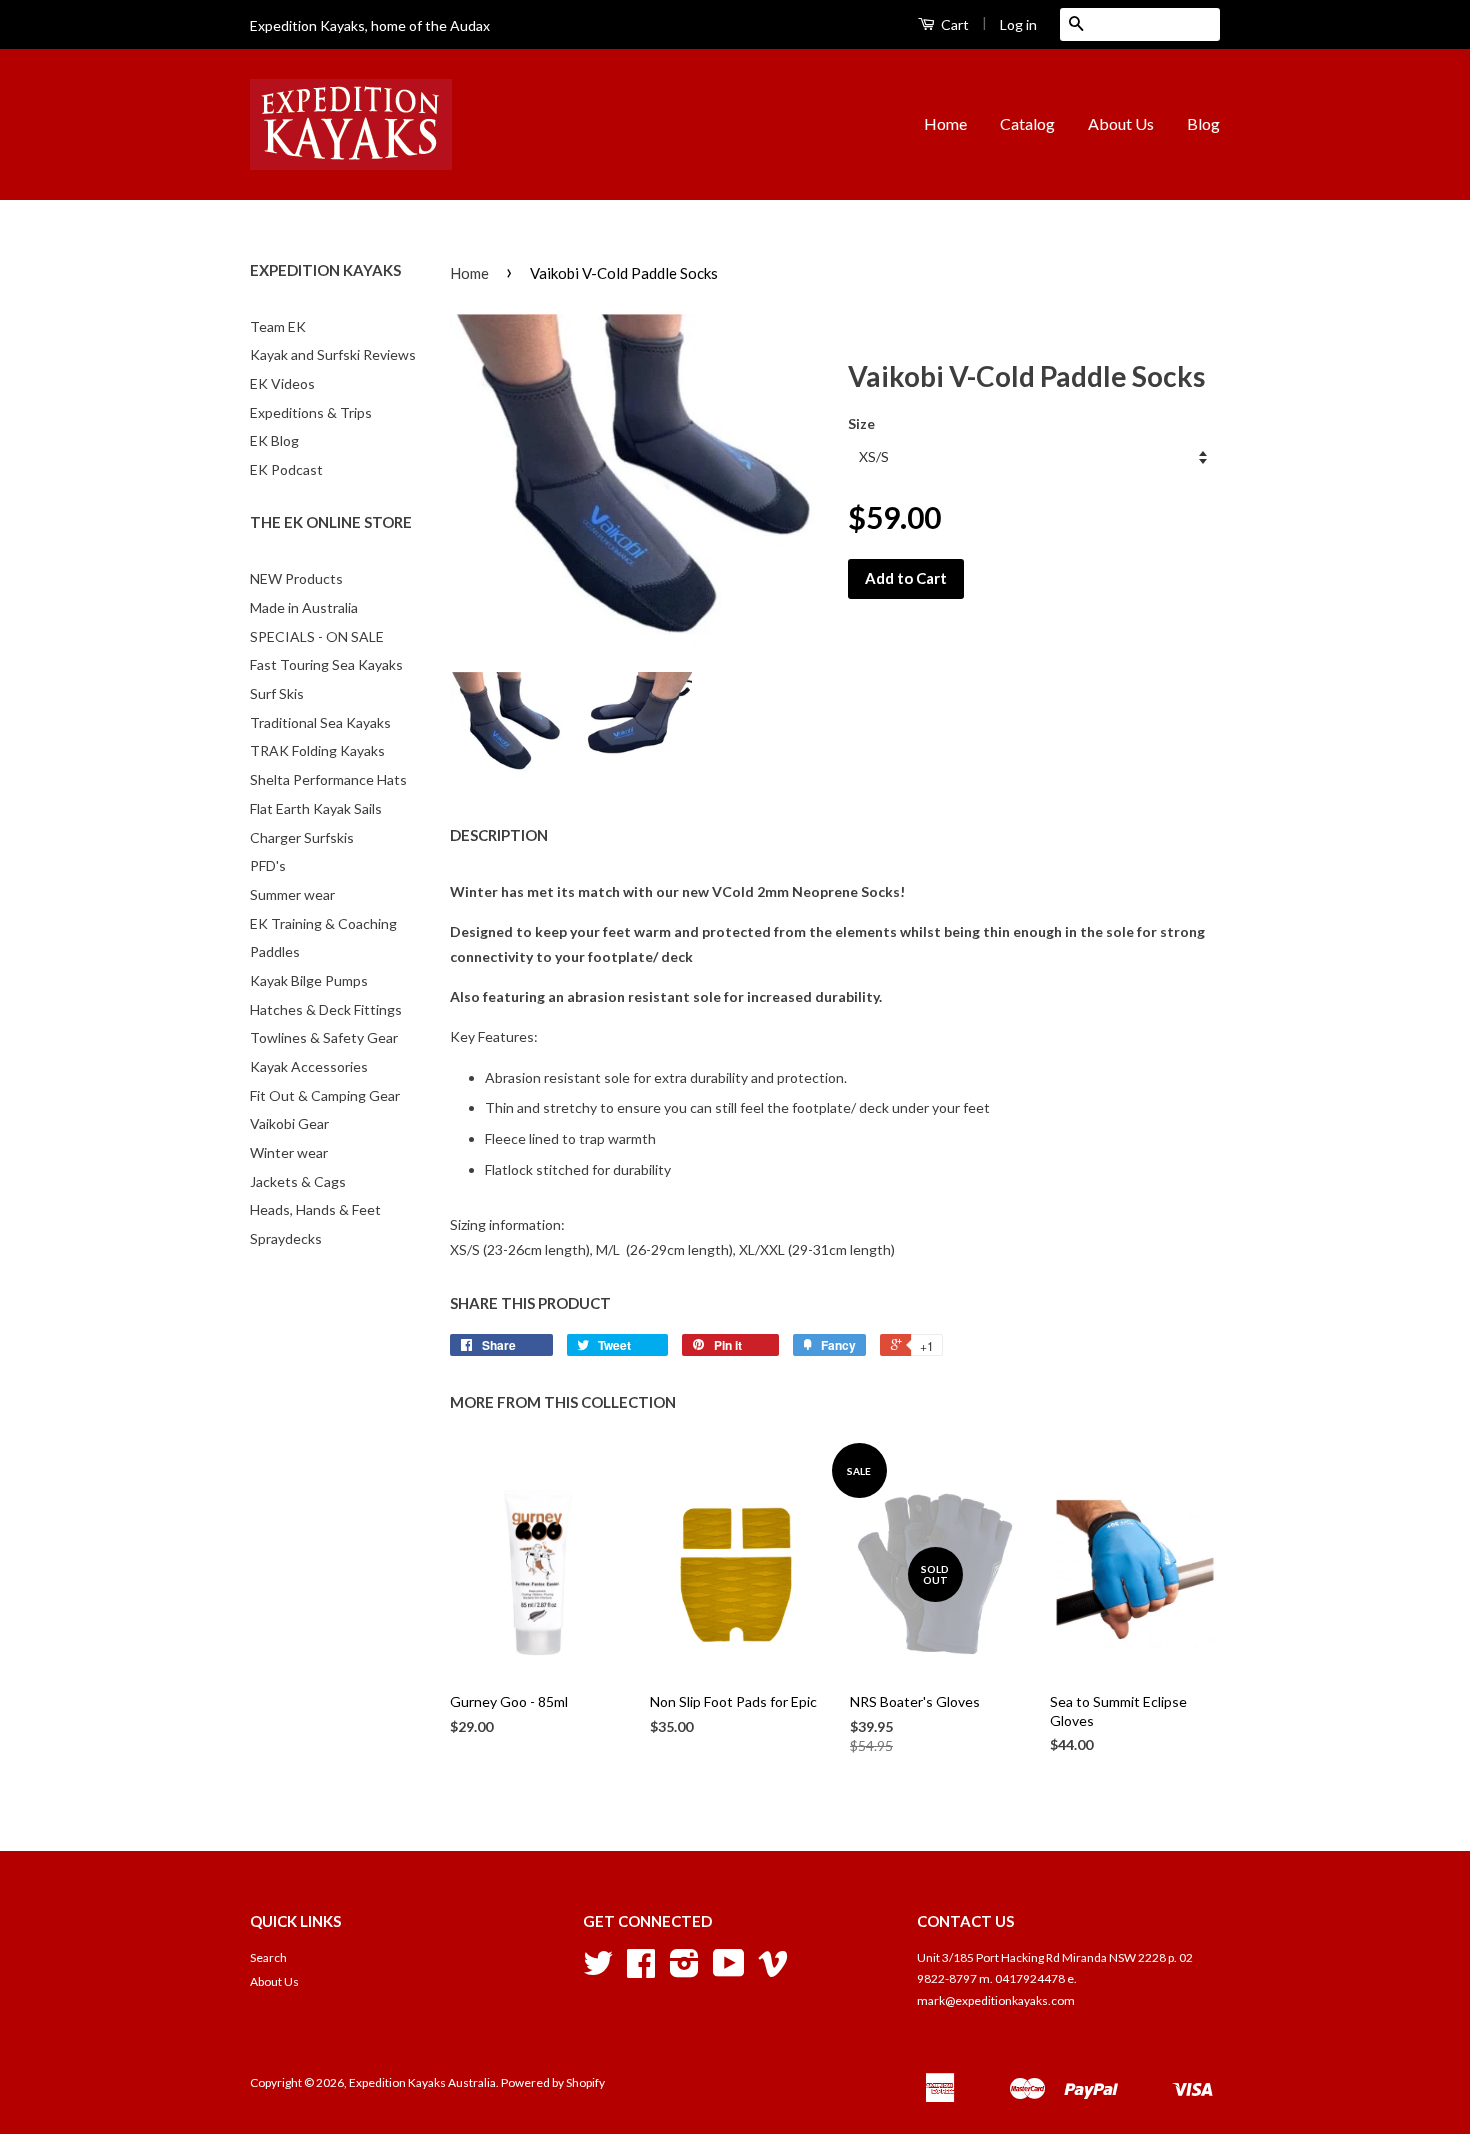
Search (268, 1957)
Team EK (278, 326)
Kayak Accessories (309, 1066)
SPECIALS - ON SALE (317, 636)
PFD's (268, 865)
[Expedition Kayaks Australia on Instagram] (684, 1970)
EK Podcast (286, 469)
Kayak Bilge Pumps (309, 980)
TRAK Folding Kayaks (317, 750)
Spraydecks (286, 1238)
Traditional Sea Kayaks (320, 722)
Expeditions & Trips (311, 412)
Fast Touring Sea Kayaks (326, 664)
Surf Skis (277, 693)
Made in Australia (304, 607)
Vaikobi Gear (289, 1123)
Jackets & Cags (298, 1181)
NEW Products (296, 578)
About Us (1121, 123)
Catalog (1027, 123)
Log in (1018, 24)
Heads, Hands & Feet (315, 1209)
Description (499, 835)
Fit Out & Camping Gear (325, 1095)
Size (861, 423)
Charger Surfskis (302, 837)
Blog (1203, 123)
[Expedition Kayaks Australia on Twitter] (598, 1970)
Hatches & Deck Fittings (326, 1009)
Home (945, 123)
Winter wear (289, 1152)
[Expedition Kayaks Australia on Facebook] (641, 1970)
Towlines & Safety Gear (324, 1037)
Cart (953, 24)
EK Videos (282, 383)
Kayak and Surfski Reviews (333, 354)
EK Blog (274, 440)
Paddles (275, 951)
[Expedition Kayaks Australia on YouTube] (729, 1970)
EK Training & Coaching (323, 923)
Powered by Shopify (553, 2082)
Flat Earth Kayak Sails (316, 808)
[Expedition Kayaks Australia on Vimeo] (773, 1970)
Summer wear (292, 894)
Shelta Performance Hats (328, 779)
